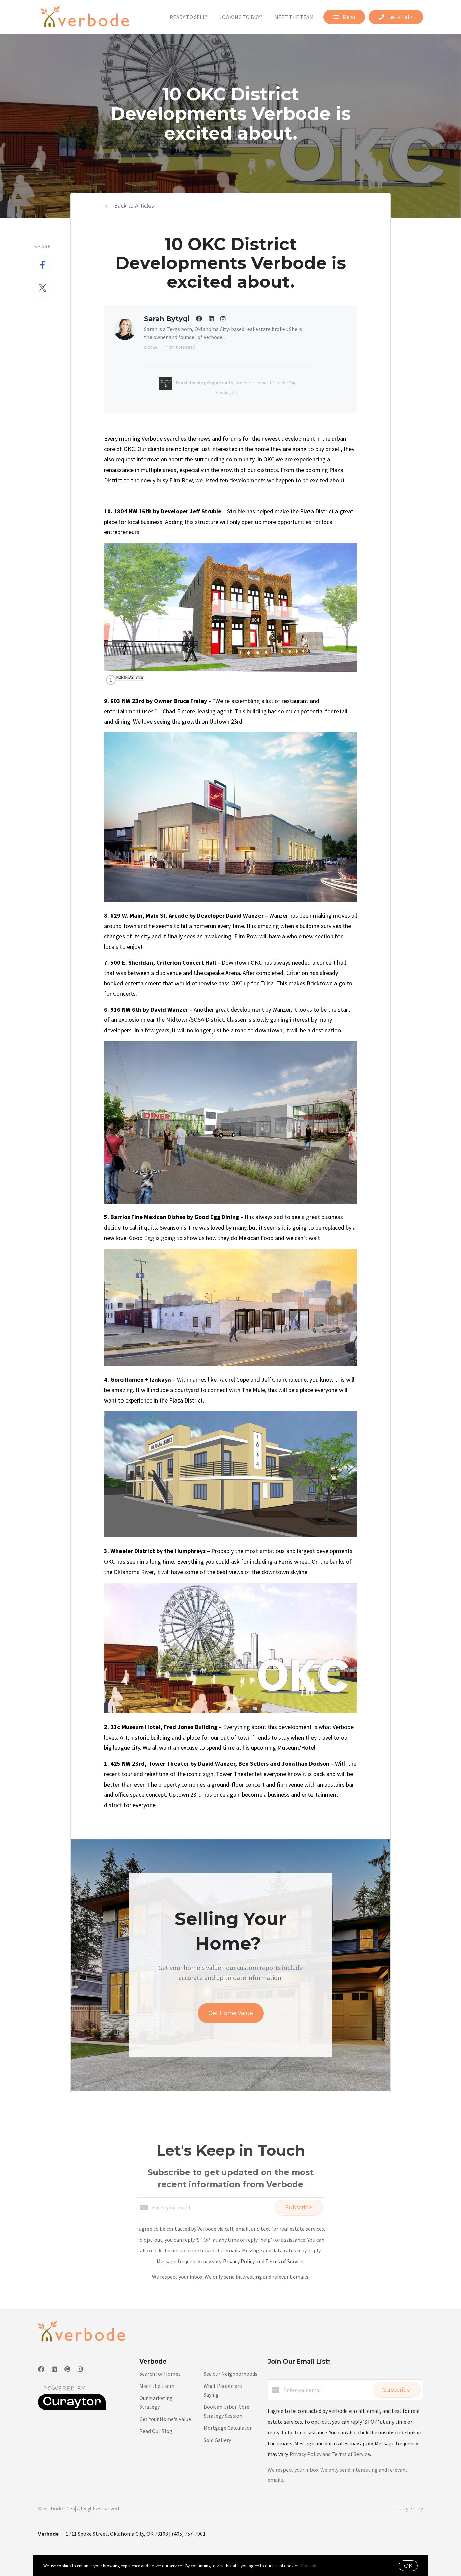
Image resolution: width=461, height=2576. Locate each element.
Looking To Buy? (241, 17)
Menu (348, 17)
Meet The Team (294, 17)
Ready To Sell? (188, 17)
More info (309, 2566)
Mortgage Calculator (228, 2428)
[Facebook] (41, 2369)
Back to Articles (134, 206)
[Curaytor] (72, 2408)
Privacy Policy (408, 2508)
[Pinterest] (67, 2369)
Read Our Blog (156, 2431)
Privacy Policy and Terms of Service (263, 2261)
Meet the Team (157, 2386)
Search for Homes (160, 2374)
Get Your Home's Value (165, 2419)
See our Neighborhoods (231, 2374)
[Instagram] (80, 2369)
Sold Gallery (217, 2440)
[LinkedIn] (54, 2369)
